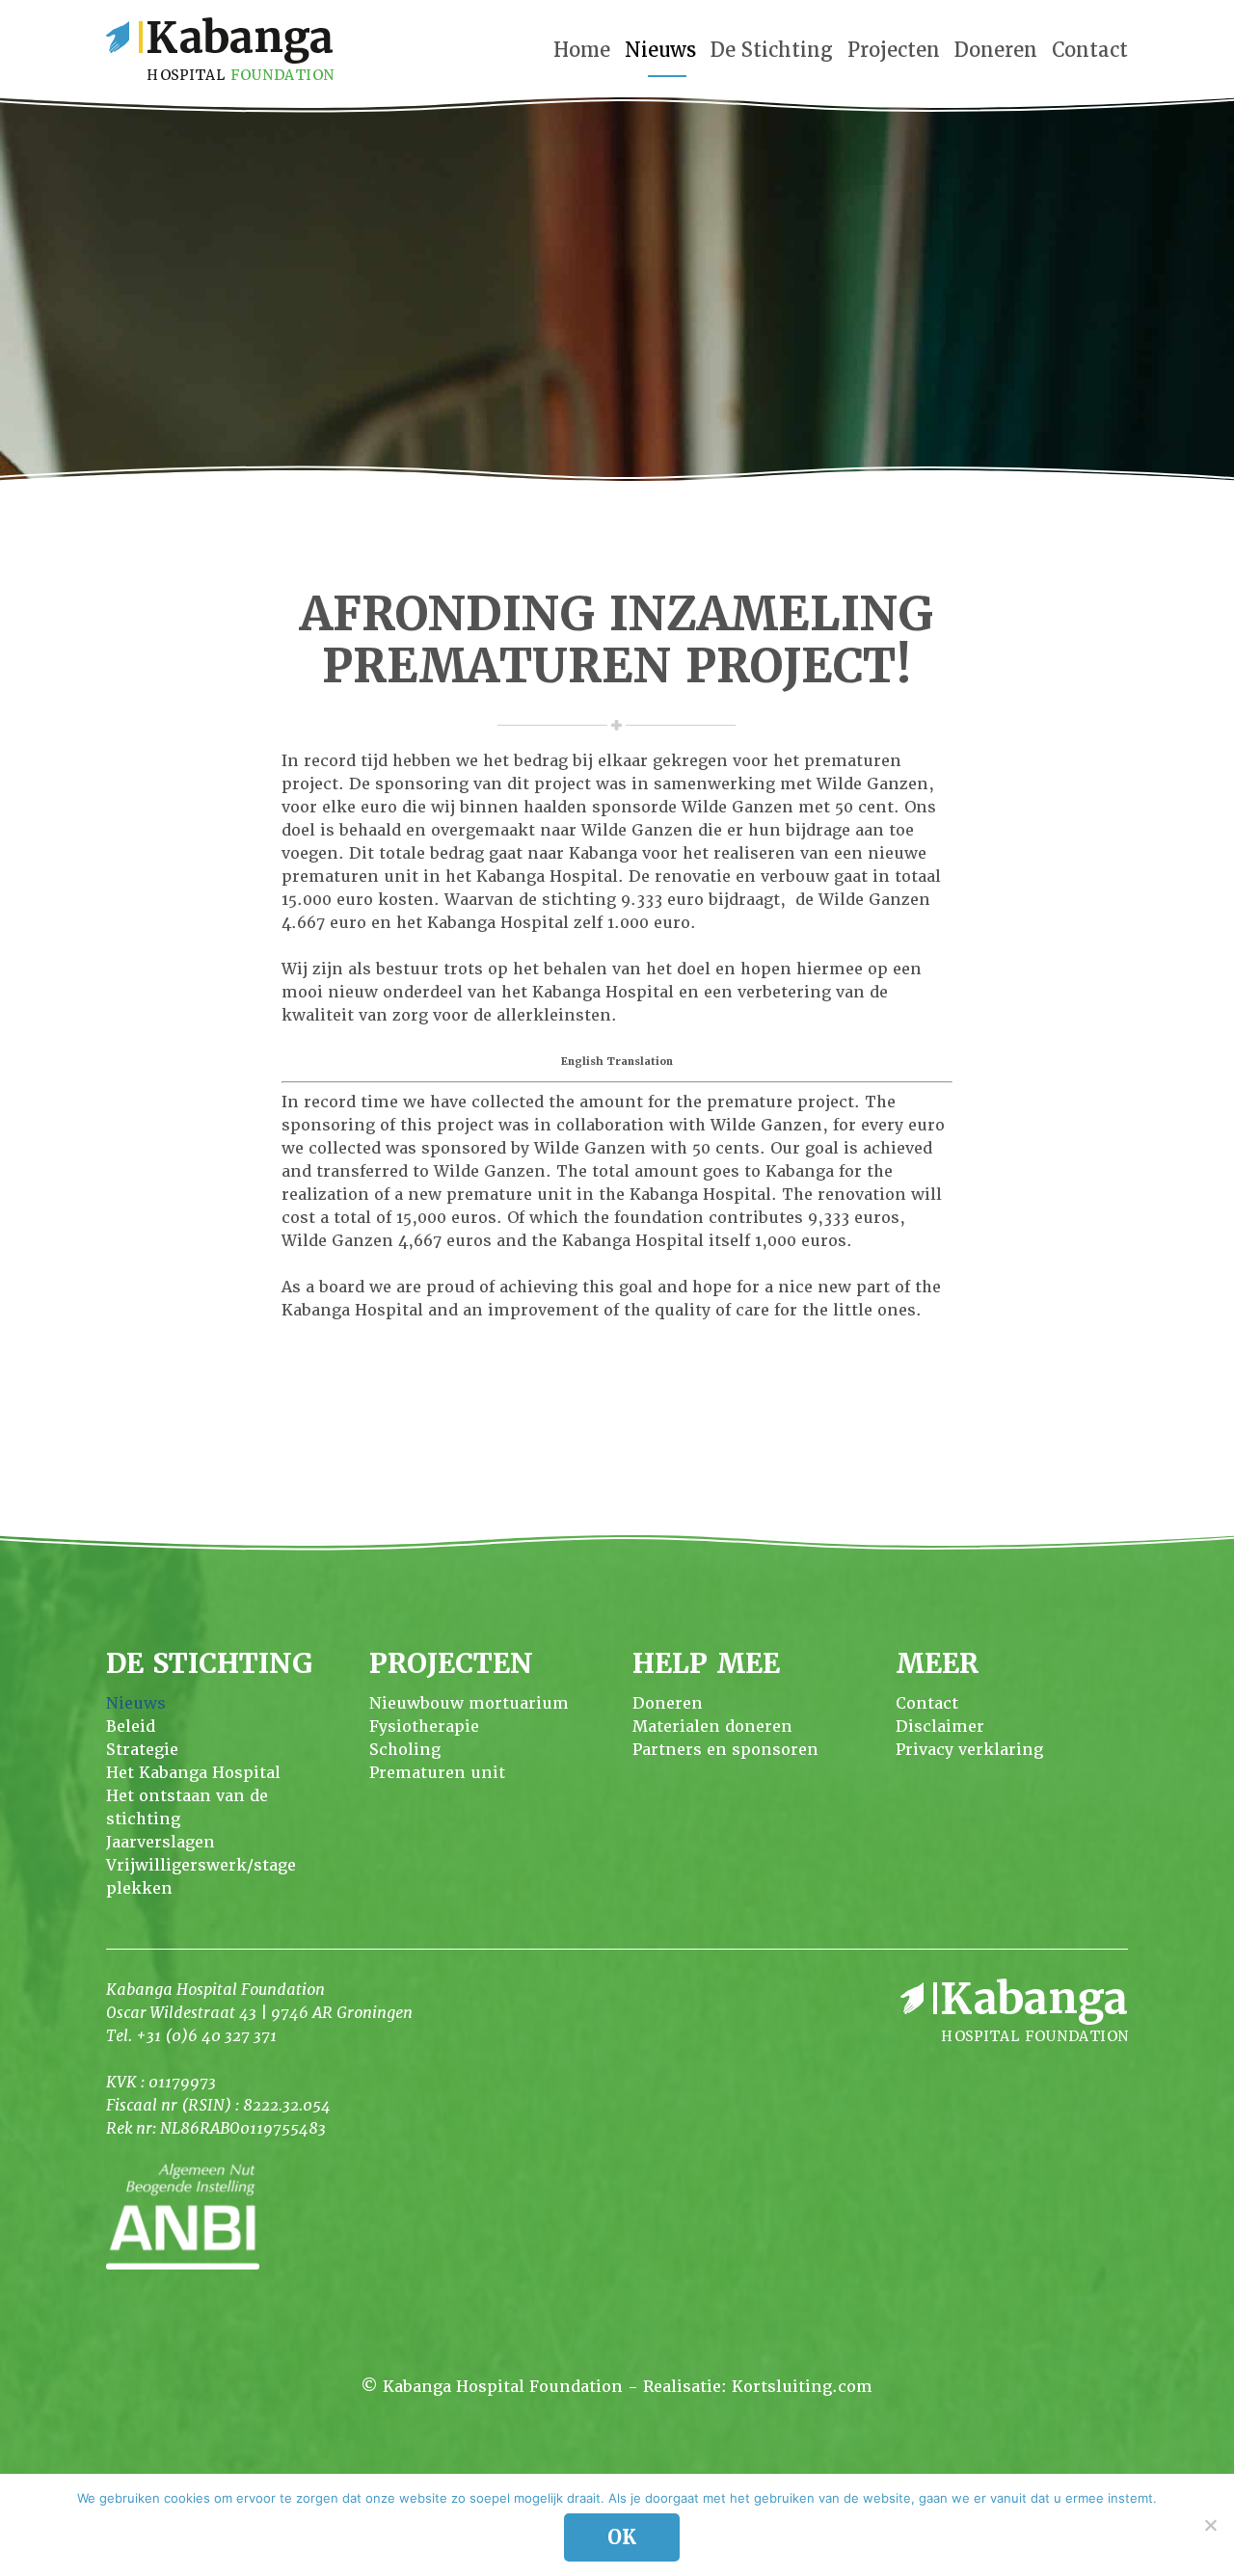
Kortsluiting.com (802, 2387)
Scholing (405, 1750)
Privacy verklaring (969, 1750)
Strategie (142, 1750)
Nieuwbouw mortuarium (469, 1703)
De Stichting (772, 50)
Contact (1090, 50)
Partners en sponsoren (725, 1750)
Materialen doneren (712, 1726)
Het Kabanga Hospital (193, 1773)
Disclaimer (940, 1726)
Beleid (131, 1726)
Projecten (894, 50)
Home (582, 50)
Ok (622, 2537)
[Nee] (1210, 2525)
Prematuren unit (437, 1773)
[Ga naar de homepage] (220, 49)
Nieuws (660, 50)
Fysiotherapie (424, 1726)
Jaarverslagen (161, 1842)
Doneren (996, 50)
